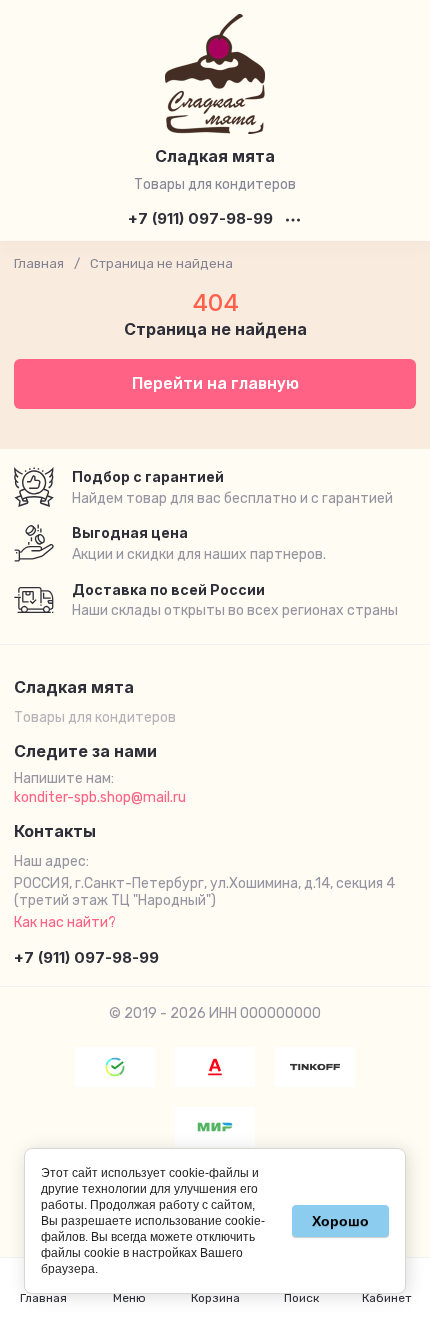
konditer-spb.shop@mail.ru (100, 797)
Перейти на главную (215, 383)
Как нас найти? (65, 922)
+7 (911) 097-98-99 (200, 219)
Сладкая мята (215, 156)
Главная (39, 263)
